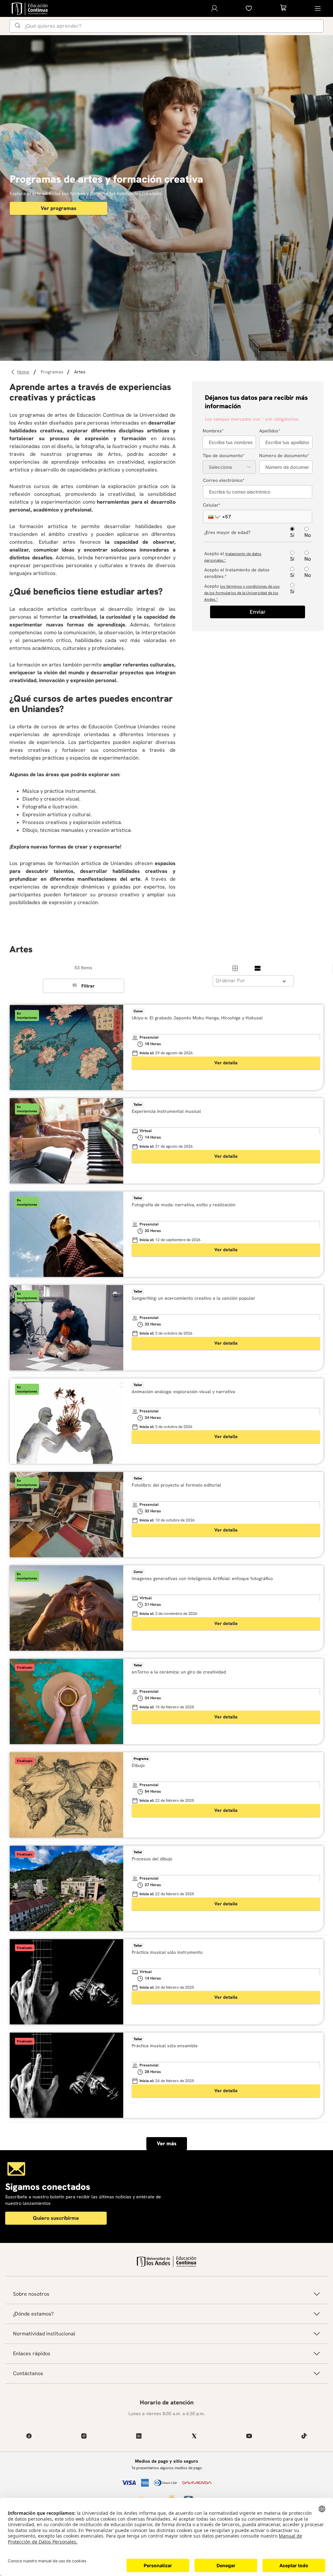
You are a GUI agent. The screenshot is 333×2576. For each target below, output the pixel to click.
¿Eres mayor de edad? (227, 532)
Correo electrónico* (224, 480)
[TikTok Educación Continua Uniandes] (304, 2436)
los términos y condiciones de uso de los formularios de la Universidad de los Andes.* (242, 593)
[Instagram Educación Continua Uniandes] (84, 2436)
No (308, 535)
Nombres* (213, 431)
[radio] (235, 968)
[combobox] (166, 26)
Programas (52, 372)
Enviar (258, 612)
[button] (211, 517)
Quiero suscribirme (56, 2218)
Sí (292, 535)
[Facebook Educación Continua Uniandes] (29, 2436)
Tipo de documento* (224, 455)
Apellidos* (270, 431)
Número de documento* (284, 455)
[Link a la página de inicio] (24, 372)
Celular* (212, 505)
